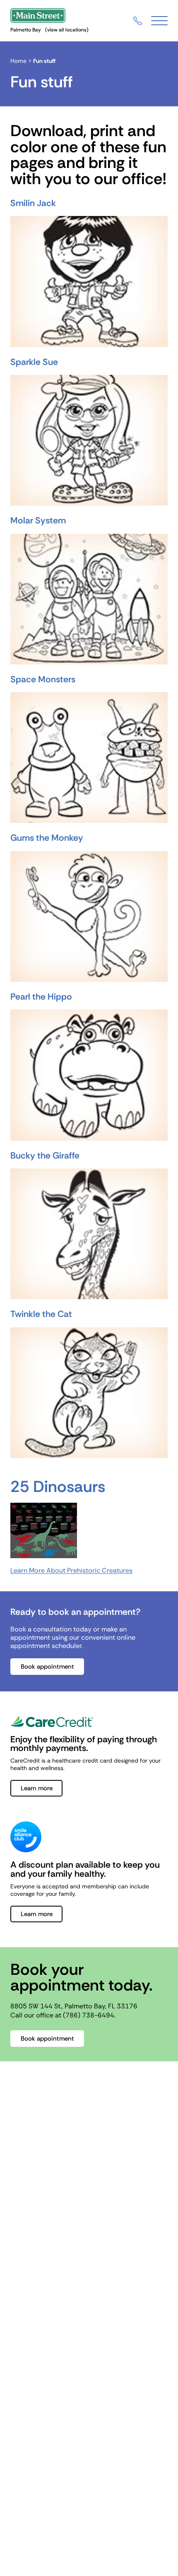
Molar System (38, 520)
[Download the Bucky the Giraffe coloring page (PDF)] (89, 1234)
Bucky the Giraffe (45, 1156)
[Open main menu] (159, 21)
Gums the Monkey (47, 838)
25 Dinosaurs (58, 1487)
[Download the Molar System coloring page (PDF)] (89, 599)
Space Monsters (43, 679)
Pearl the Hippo (41, 997)
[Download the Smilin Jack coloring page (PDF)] (89, 281)
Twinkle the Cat (41, 1314)
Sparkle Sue (34, 362)
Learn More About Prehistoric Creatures (71, 1570)
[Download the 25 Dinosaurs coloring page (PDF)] (89, 1530)
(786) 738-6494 (89, 2015)
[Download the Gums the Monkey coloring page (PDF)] (89, 916)
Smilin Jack (33, 203)
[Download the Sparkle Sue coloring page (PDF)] (89, 440)
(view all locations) (67, 30)
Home (18, 61)
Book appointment (47, 1667)
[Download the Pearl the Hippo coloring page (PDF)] (89, 1075)
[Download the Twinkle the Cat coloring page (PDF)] (89, 1393)
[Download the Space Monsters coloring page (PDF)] (89, 758)
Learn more (37, 1788)
